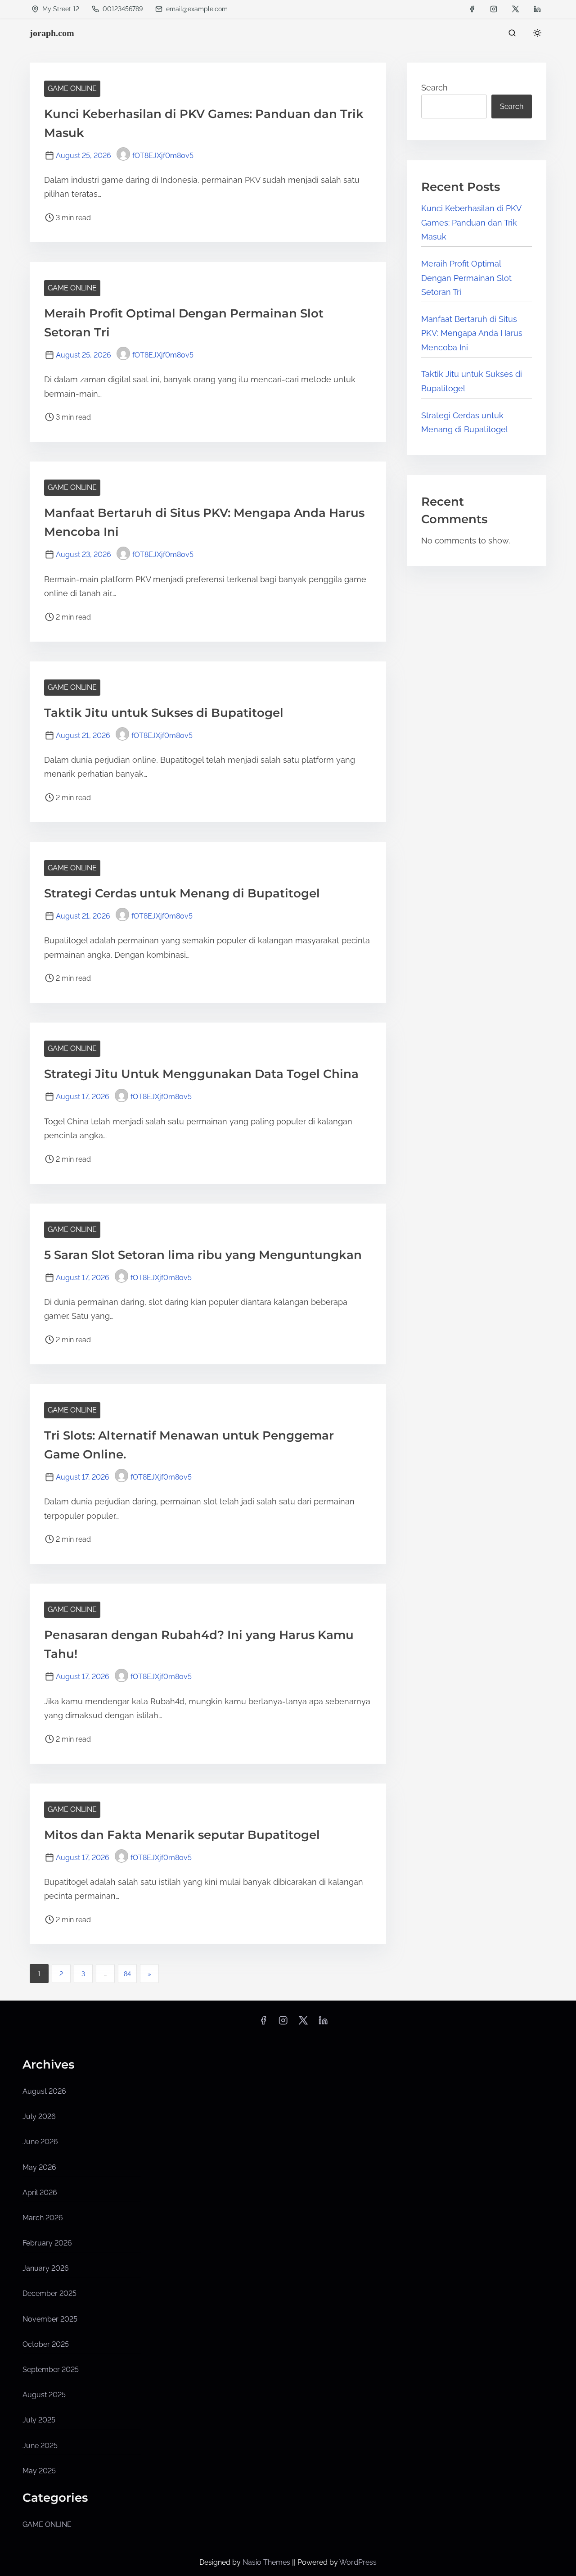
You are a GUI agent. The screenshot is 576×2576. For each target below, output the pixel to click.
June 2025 (40, 2446)
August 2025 (44, 2395)
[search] (512, 35)
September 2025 (51, 2370)
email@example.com (197, 9)
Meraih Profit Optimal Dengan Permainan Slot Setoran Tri (466, 278)
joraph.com (52, 33)
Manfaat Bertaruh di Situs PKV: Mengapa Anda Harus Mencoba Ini (472, 333)
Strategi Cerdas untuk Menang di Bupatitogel (182, 893)
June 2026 (40, 2142)
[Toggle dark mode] (535, 34)
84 (127, 1974)
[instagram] (494, 9)
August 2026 (44, 2091)
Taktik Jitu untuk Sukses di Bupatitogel (164, 713)
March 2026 (43, 2218)
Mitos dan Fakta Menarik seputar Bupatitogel (182, 1835)
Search (434, 88)
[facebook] (472, 9)
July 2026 (39, 2116)
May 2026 (39, 2167)
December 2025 (49, 2293)
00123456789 (122, 9)
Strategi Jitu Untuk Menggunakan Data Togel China (201, 1074)
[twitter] (515, 9)
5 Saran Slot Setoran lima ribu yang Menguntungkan (203, 1255)
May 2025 (39, 2471)
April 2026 (40, 2193)
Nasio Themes (267, 2562)
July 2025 (39, 2420)
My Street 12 (60, 9)
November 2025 (50, 2319)
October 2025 (46, 2344)
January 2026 (46, 2268)
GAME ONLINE (72, 88)
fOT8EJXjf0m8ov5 (163, 156)
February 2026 (47, 2243)
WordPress (358, 2562)
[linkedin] (537, 9)
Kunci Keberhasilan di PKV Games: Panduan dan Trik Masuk (471, 222)
